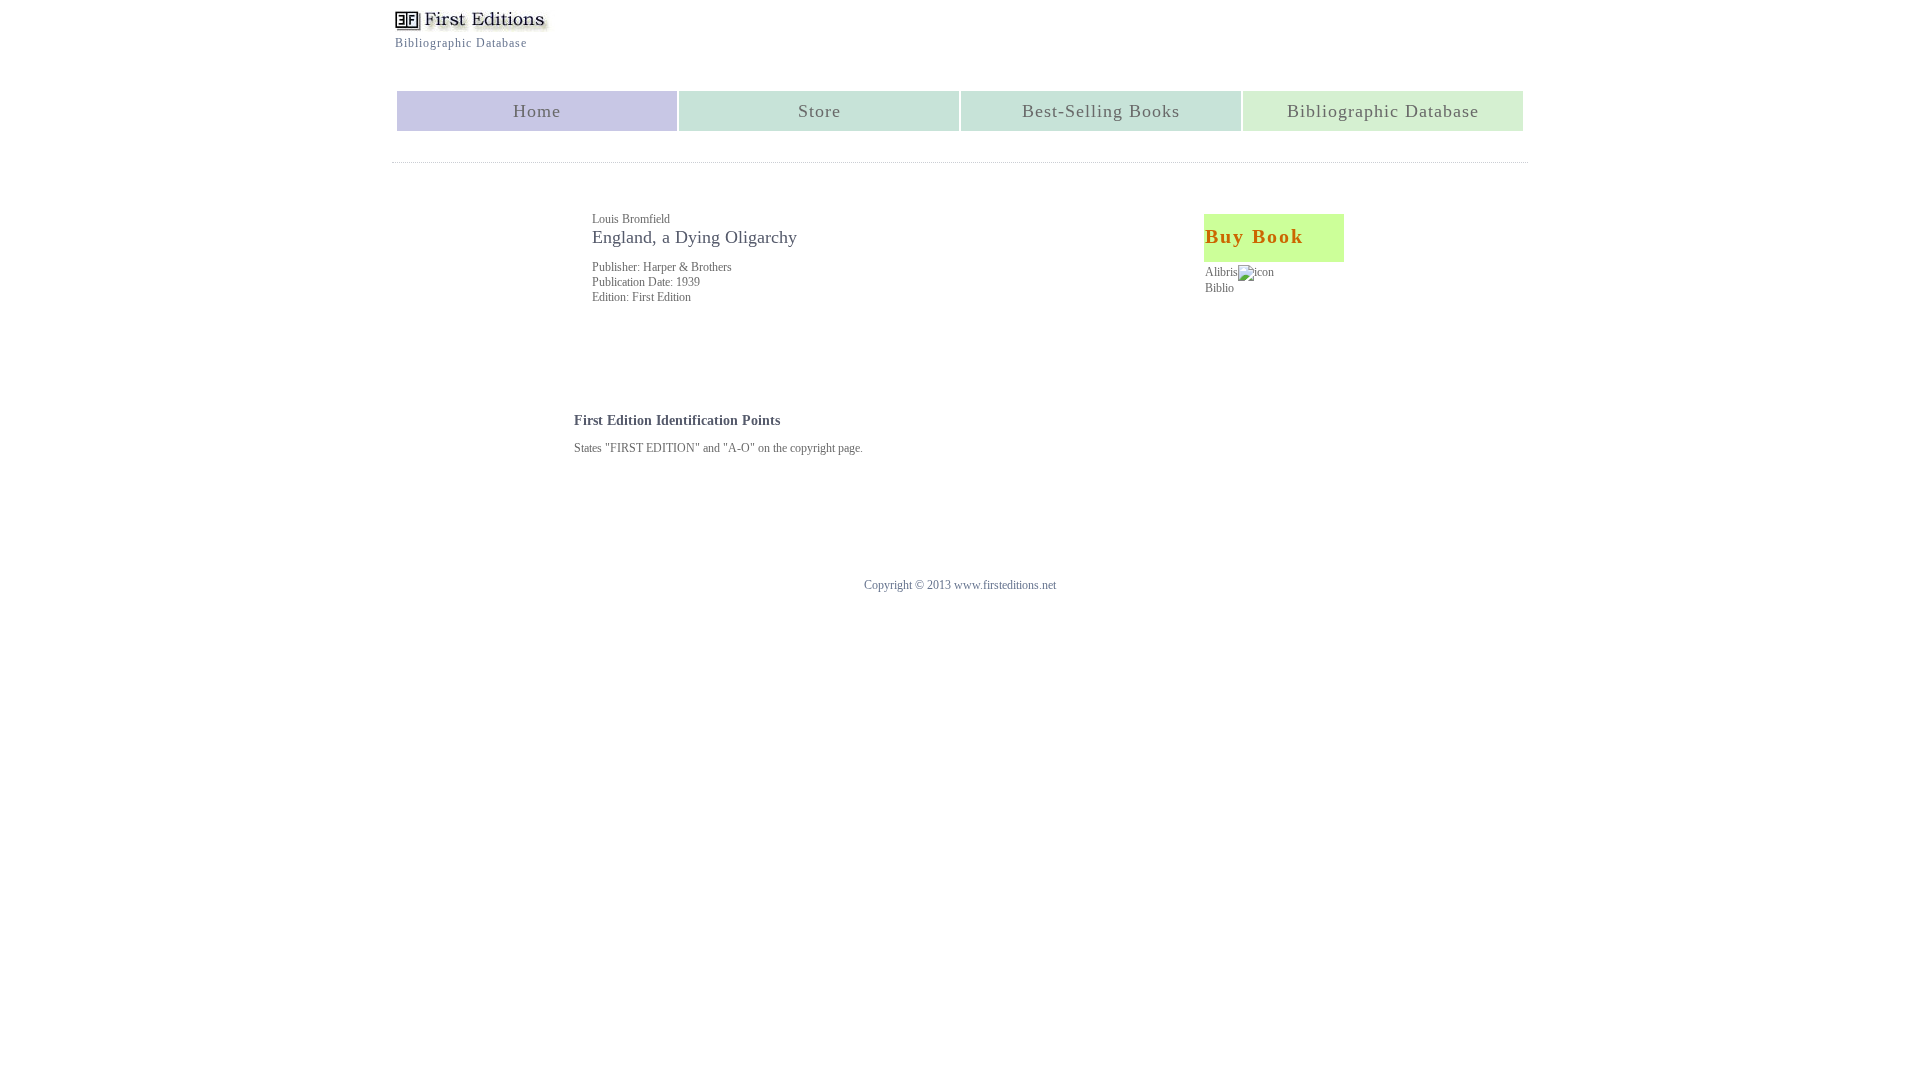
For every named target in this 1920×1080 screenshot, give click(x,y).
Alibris (1221, 272)
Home (537, 111)
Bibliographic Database (1383, 111)
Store (819, 111)
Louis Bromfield (631, 219)
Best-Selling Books (1101, 111)
